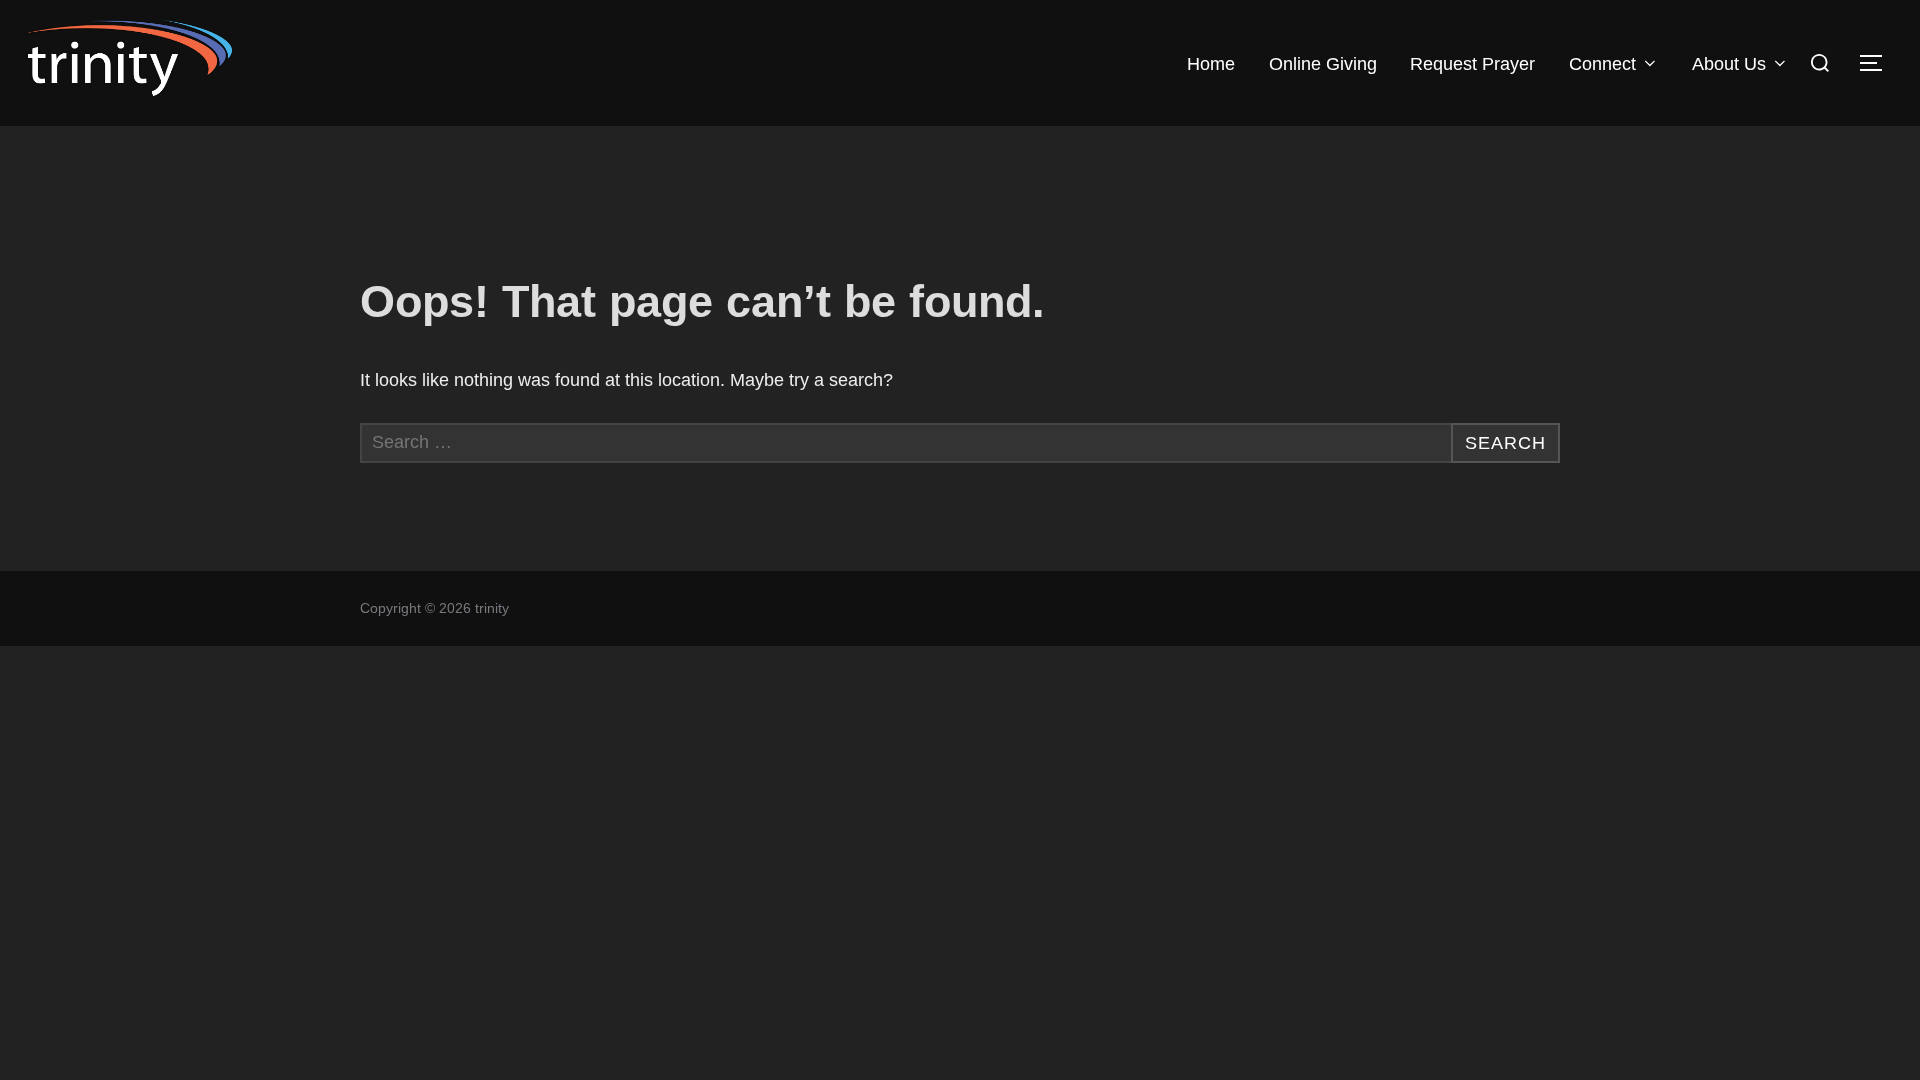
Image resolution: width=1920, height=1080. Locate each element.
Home (1211, 64)
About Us (1729, 64)
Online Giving (1323, 64)
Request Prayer (1472, 64)
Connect (1602, 64)
